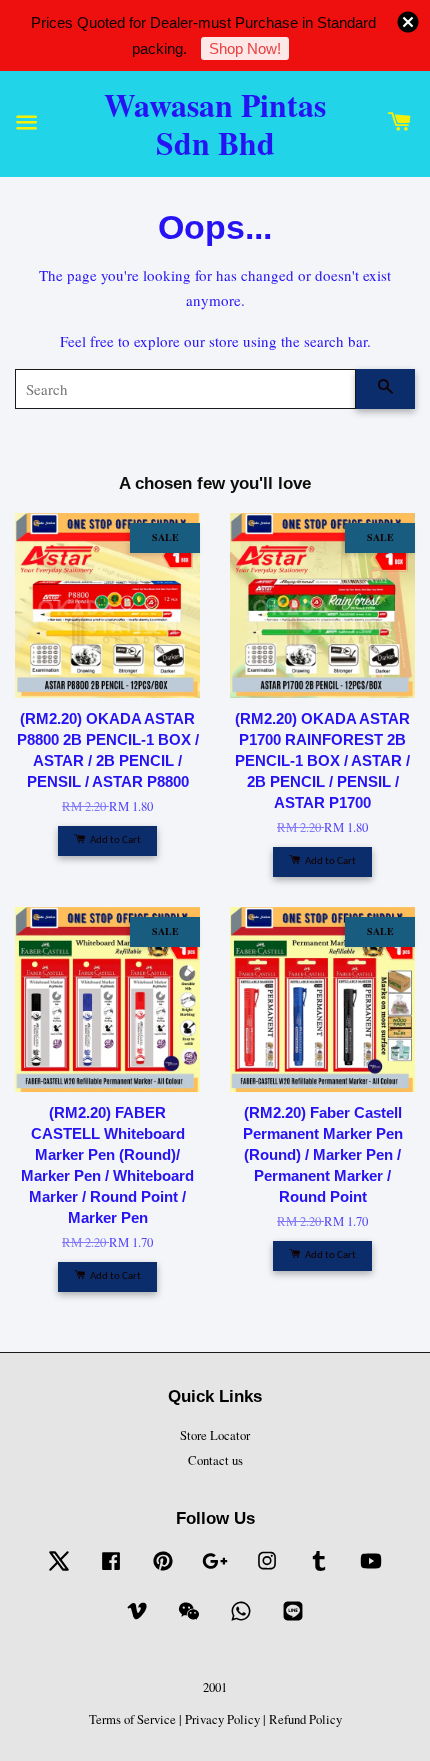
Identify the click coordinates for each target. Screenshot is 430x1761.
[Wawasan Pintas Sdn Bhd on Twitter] (59, 1570)
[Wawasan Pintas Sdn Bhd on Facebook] (111, 1570)
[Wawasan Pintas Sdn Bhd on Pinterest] (163, 1570)
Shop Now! (245, 48)
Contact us (215, 1460)
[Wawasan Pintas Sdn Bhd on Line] (293, 1620)
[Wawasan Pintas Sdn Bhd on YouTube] (371, 1570)
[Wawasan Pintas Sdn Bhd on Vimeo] (137, 1620)
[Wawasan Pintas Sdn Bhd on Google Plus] (215, 1570)
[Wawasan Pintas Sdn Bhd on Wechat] (189, 1620)
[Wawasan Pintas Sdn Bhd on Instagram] (267, 1570)
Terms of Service (132, 1719)
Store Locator (215, 1435)
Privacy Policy (222, 1719)
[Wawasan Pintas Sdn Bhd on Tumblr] (319, 1570)
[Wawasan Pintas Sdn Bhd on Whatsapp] (241, 1620)
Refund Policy (305, 1719)
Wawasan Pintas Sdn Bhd (215, 124)
